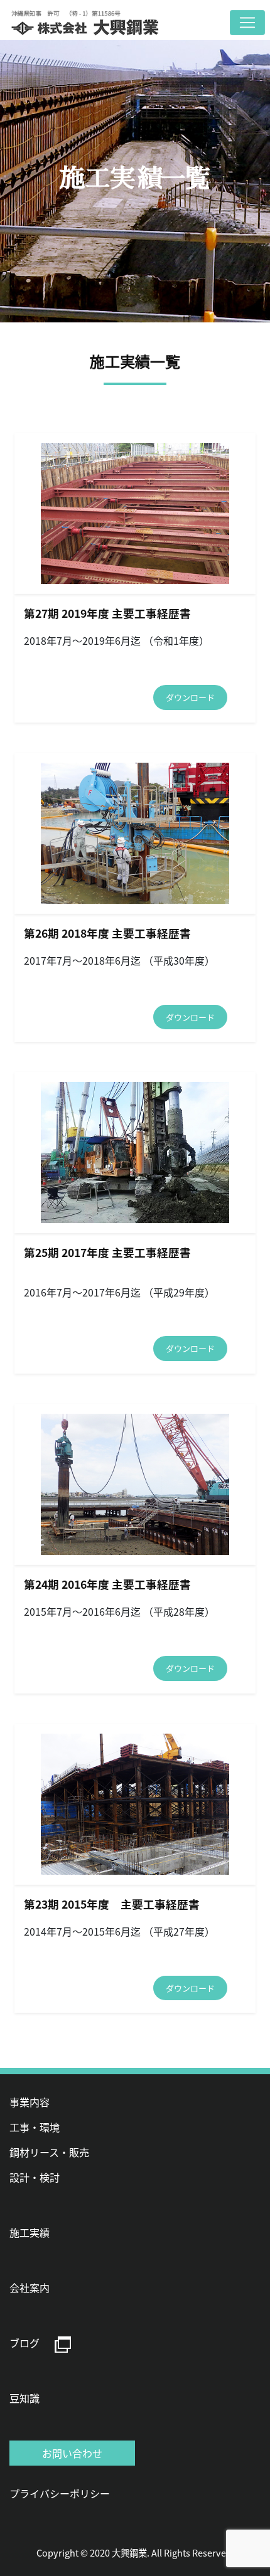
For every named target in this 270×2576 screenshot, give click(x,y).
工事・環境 (35, 2127)
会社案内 (30, 2287)
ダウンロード (190, 697)
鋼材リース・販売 (49, 2152)
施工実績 (30, 2232)
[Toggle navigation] (247, 23)
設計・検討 (35, 2177)
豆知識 (24, 2398)
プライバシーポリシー (60, 2493)
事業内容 (30, 2102)
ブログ (24, 2343)
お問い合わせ (72, 2453)
